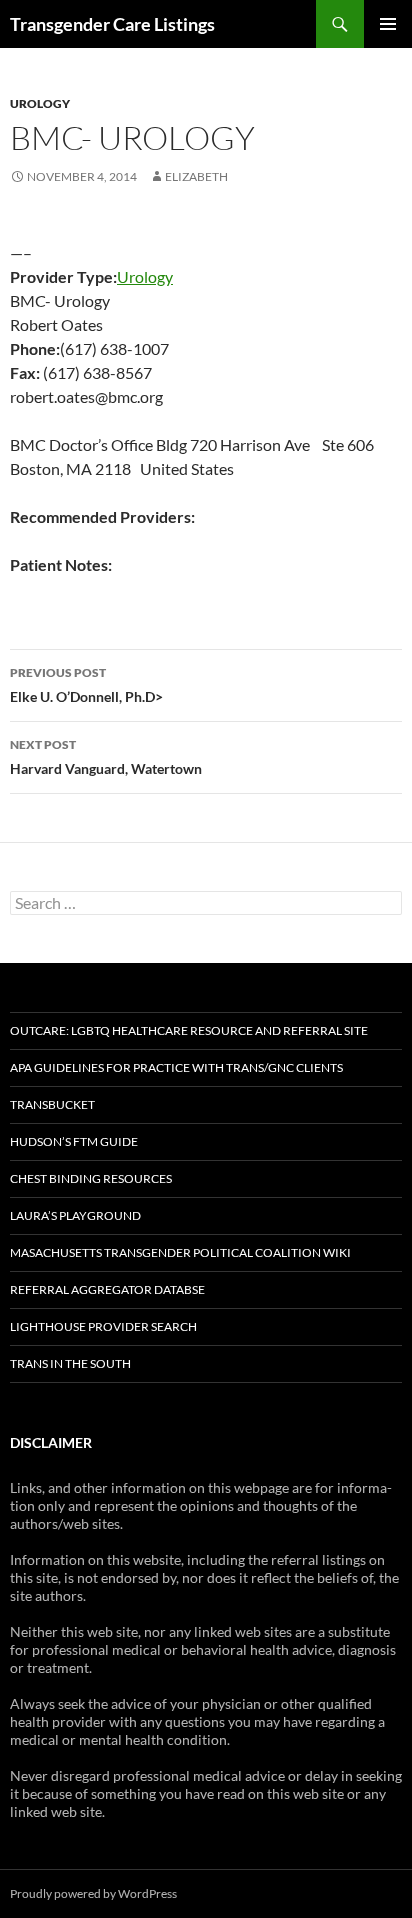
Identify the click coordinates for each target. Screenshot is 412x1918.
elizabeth (196, 176)
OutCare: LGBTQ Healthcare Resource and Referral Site (189, 1030)
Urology (40, 103)
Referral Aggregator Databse (107, 1289)
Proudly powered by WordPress (93, 1893)
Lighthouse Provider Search (103, 1326)
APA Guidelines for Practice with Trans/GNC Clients (176, 1067)
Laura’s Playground (75, 1215)
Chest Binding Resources (91, 1178)
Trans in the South (70, 1363)
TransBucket (52, 1104)
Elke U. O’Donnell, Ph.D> (86, 685)
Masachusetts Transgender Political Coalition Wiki (180, 1252)
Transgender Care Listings (112, 24)
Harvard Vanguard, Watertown (106, 757)
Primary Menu (388, 24)
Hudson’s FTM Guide (74, 1141)
